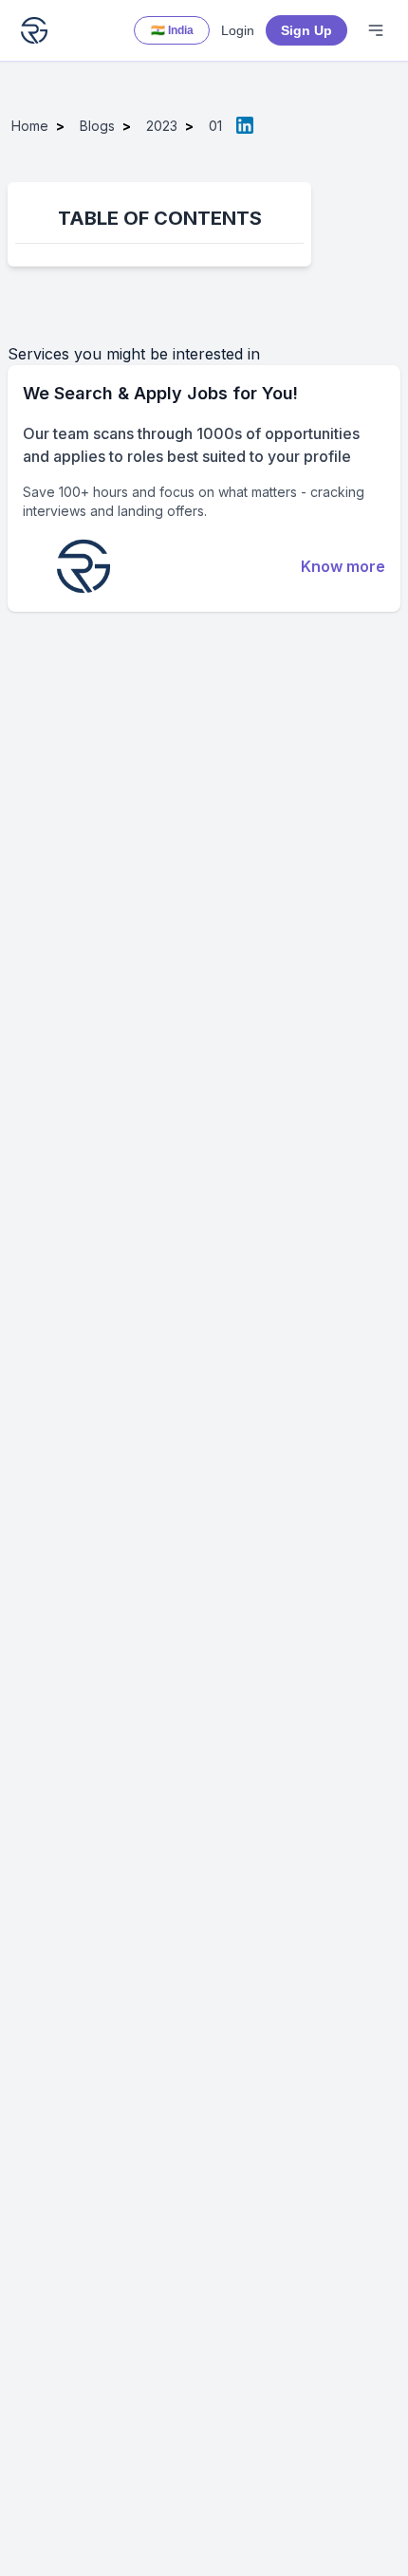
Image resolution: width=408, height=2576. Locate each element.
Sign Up (306, 30)
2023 (162, 126)
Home (30, 126)
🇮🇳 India (172, 30)
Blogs (97, 126)
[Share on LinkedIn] (245, 125)
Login (238, 30)
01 (215, 126)
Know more (343, 566)
